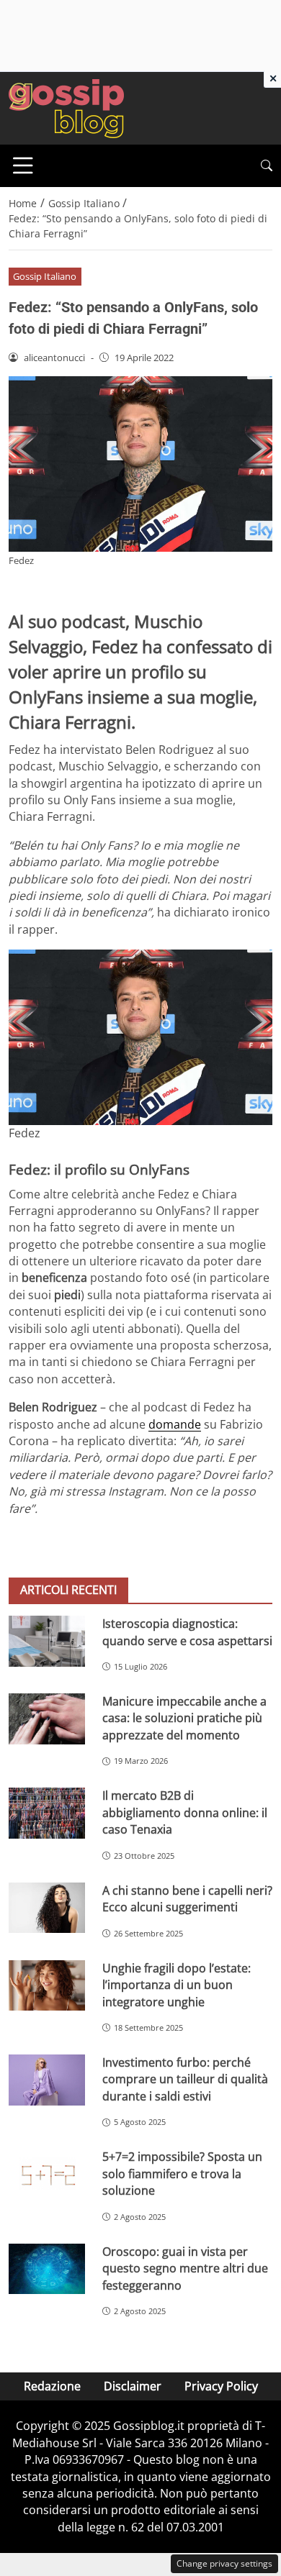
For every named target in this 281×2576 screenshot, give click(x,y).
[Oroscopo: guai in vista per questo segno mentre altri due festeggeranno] (47, 2269)
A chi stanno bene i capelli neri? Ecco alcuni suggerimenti (187, 1899)
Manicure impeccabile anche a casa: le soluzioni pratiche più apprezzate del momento (184, 1718)
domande (175, 1424)
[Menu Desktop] (23, 165)
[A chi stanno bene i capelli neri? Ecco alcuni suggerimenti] (47, 1908)
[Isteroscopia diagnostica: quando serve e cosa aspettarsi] (47, 1641)
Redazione (52, 2386)
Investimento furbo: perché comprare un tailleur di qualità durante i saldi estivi (185, 2079)
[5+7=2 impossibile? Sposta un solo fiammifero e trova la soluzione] (47, 2174)
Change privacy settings (224, 2563)
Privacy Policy (221, 2386)
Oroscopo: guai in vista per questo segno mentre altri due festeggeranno (185, 2268)
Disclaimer (133, 2386)
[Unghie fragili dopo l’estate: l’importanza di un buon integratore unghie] (47, 1986)
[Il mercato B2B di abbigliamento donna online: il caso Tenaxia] (47, 1813)
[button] (267, 166)
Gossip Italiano (45, 276)
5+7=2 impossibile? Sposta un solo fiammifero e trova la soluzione (182, 2174)
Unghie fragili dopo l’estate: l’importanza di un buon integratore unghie (177, 1985)
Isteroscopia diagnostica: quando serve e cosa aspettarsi (187, 1632)
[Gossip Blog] (66, 107)
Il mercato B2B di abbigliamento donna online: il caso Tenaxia (185, 1812)
